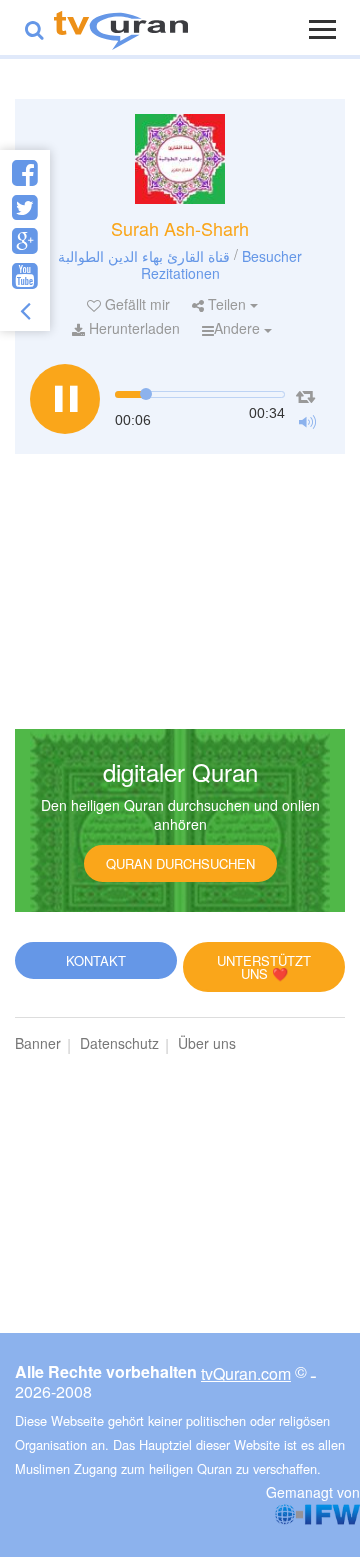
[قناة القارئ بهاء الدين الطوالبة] (180, 159)
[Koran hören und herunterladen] (121, 27)
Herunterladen (132, 328)
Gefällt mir (135, 304)
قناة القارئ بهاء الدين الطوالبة (144, 255)
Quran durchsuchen (180, 863)
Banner (38, 1043)
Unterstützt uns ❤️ (264, 967)
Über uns (207, 1043)
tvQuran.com (246, 1373)
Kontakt (96, 960)
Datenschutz (119, 1043)
